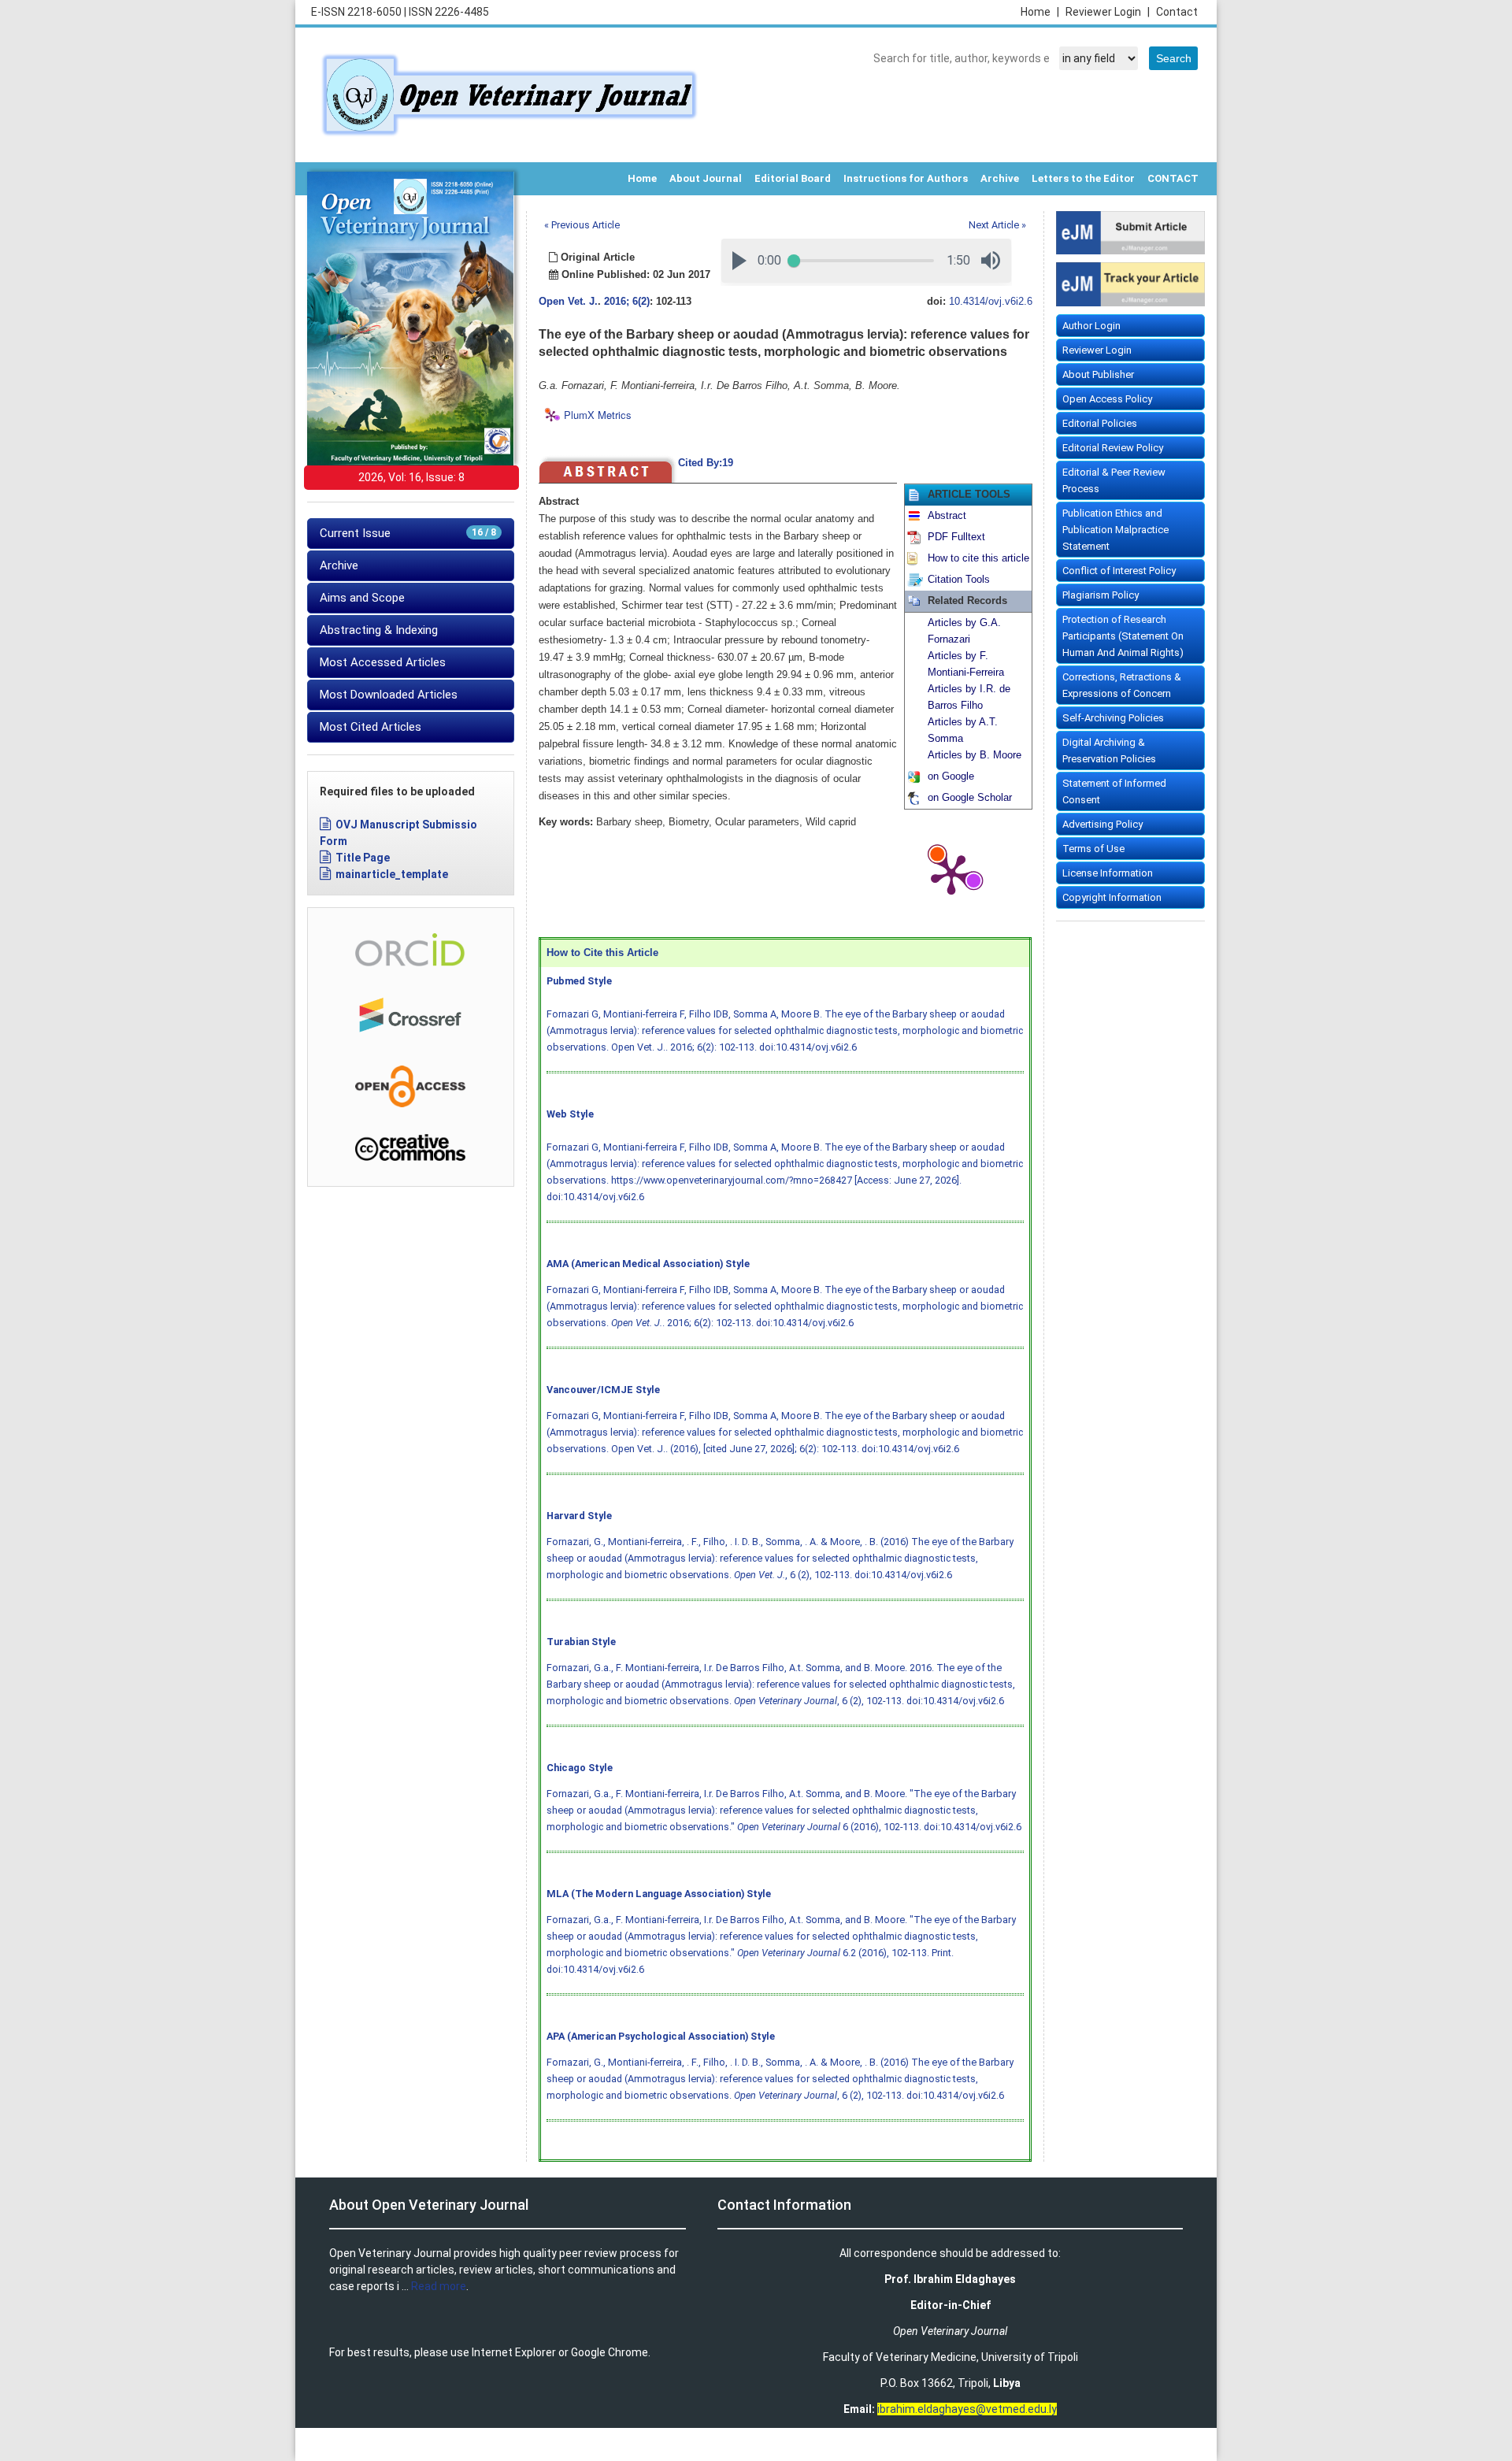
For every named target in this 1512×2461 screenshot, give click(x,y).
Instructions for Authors (906, 178)
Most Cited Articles (371, 727)
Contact (1177, 12)
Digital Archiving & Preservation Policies (1109, 751)
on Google (951, 776)
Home (1040, 12)
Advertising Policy (1102, 824)
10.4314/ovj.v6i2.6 (991, 302)
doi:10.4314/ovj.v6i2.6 (808, 1047)
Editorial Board (793, 178)
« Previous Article (582, 225)
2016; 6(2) (627, 302)
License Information (1108, 873)
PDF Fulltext (956, 537)
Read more (439, 2286)
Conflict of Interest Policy (1119, 571)
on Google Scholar (970, 798)
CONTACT (1173, 178)
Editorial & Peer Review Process (1114, 480)
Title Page (363, 858)
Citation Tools (959, 580)
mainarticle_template (392, 874)
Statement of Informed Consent (1114, 791)
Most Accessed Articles (383, 662)
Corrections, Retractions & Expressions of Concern (1122, 685)
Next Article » (997, 225)
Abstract (947, 516)
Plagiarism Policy (1101, 595)
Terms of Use (1093, 849)
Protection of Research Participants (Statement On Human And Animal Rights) (1123, 636)
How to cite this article (978, 558)
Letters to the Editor (1083, 178)
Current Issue (408, 533)
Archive (1000, 178)
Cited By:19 (706, 463)
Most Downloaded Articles (389, 695)
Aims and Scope (362, 598)
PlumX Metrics (598, 415)
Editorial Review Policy (1113, 448)
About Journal (706, 178)
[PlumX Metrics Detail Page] (951, 873)
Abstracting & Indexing (379, 630)
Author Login (1091, 326)
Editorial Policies (1100, 423)
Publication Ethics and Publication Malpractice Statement (1115, 530)
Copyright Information (1112, 897)
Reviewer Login (1108, 12)
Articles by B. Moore (975, 755)
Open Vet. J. (568, 302)
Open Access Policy (1107, 399)
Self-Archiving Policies (1113, 718)
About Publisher (1098, 374)
